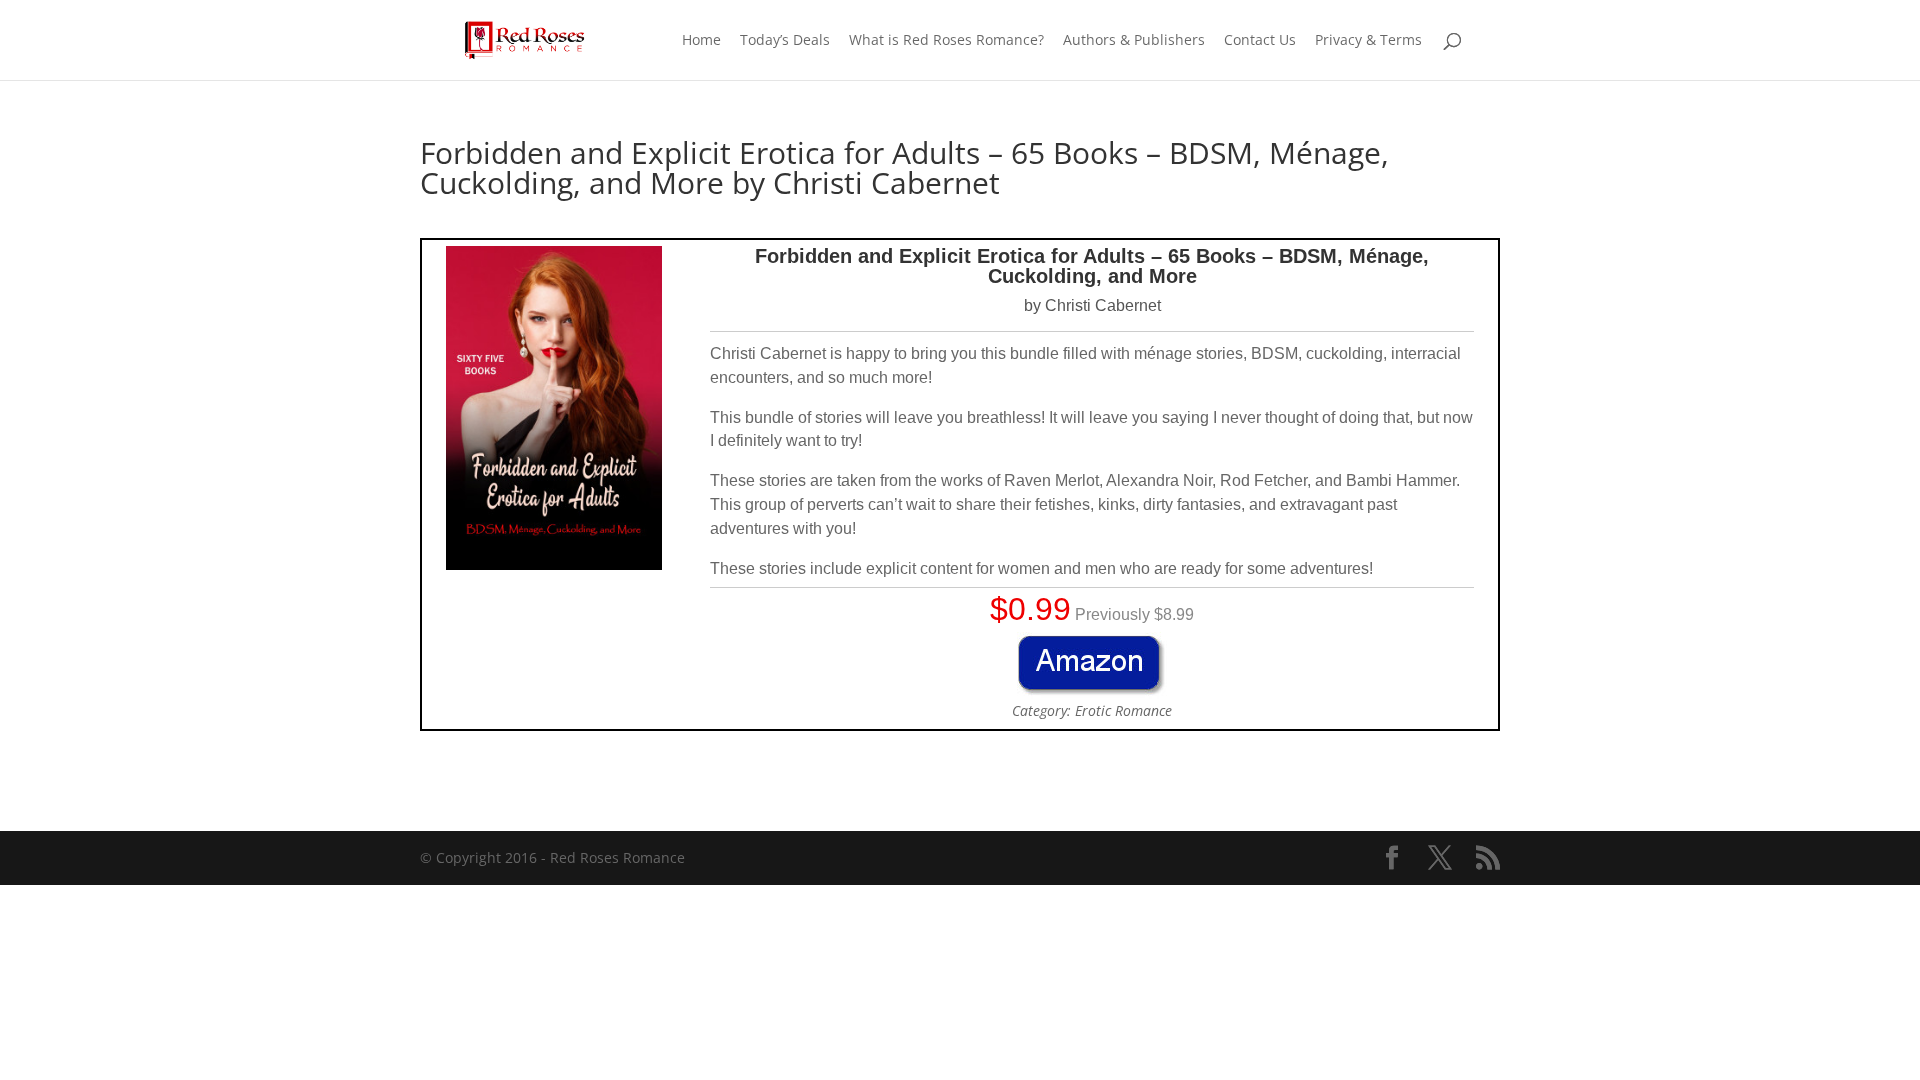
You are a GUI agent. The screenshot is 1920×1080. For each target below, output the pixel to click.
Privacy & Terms (1368, 41)
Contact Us (1260, 41)
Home (701, 41)
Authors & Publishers (1134, 41)
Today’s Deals (785, 41)
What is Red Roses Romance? (946, 41)
